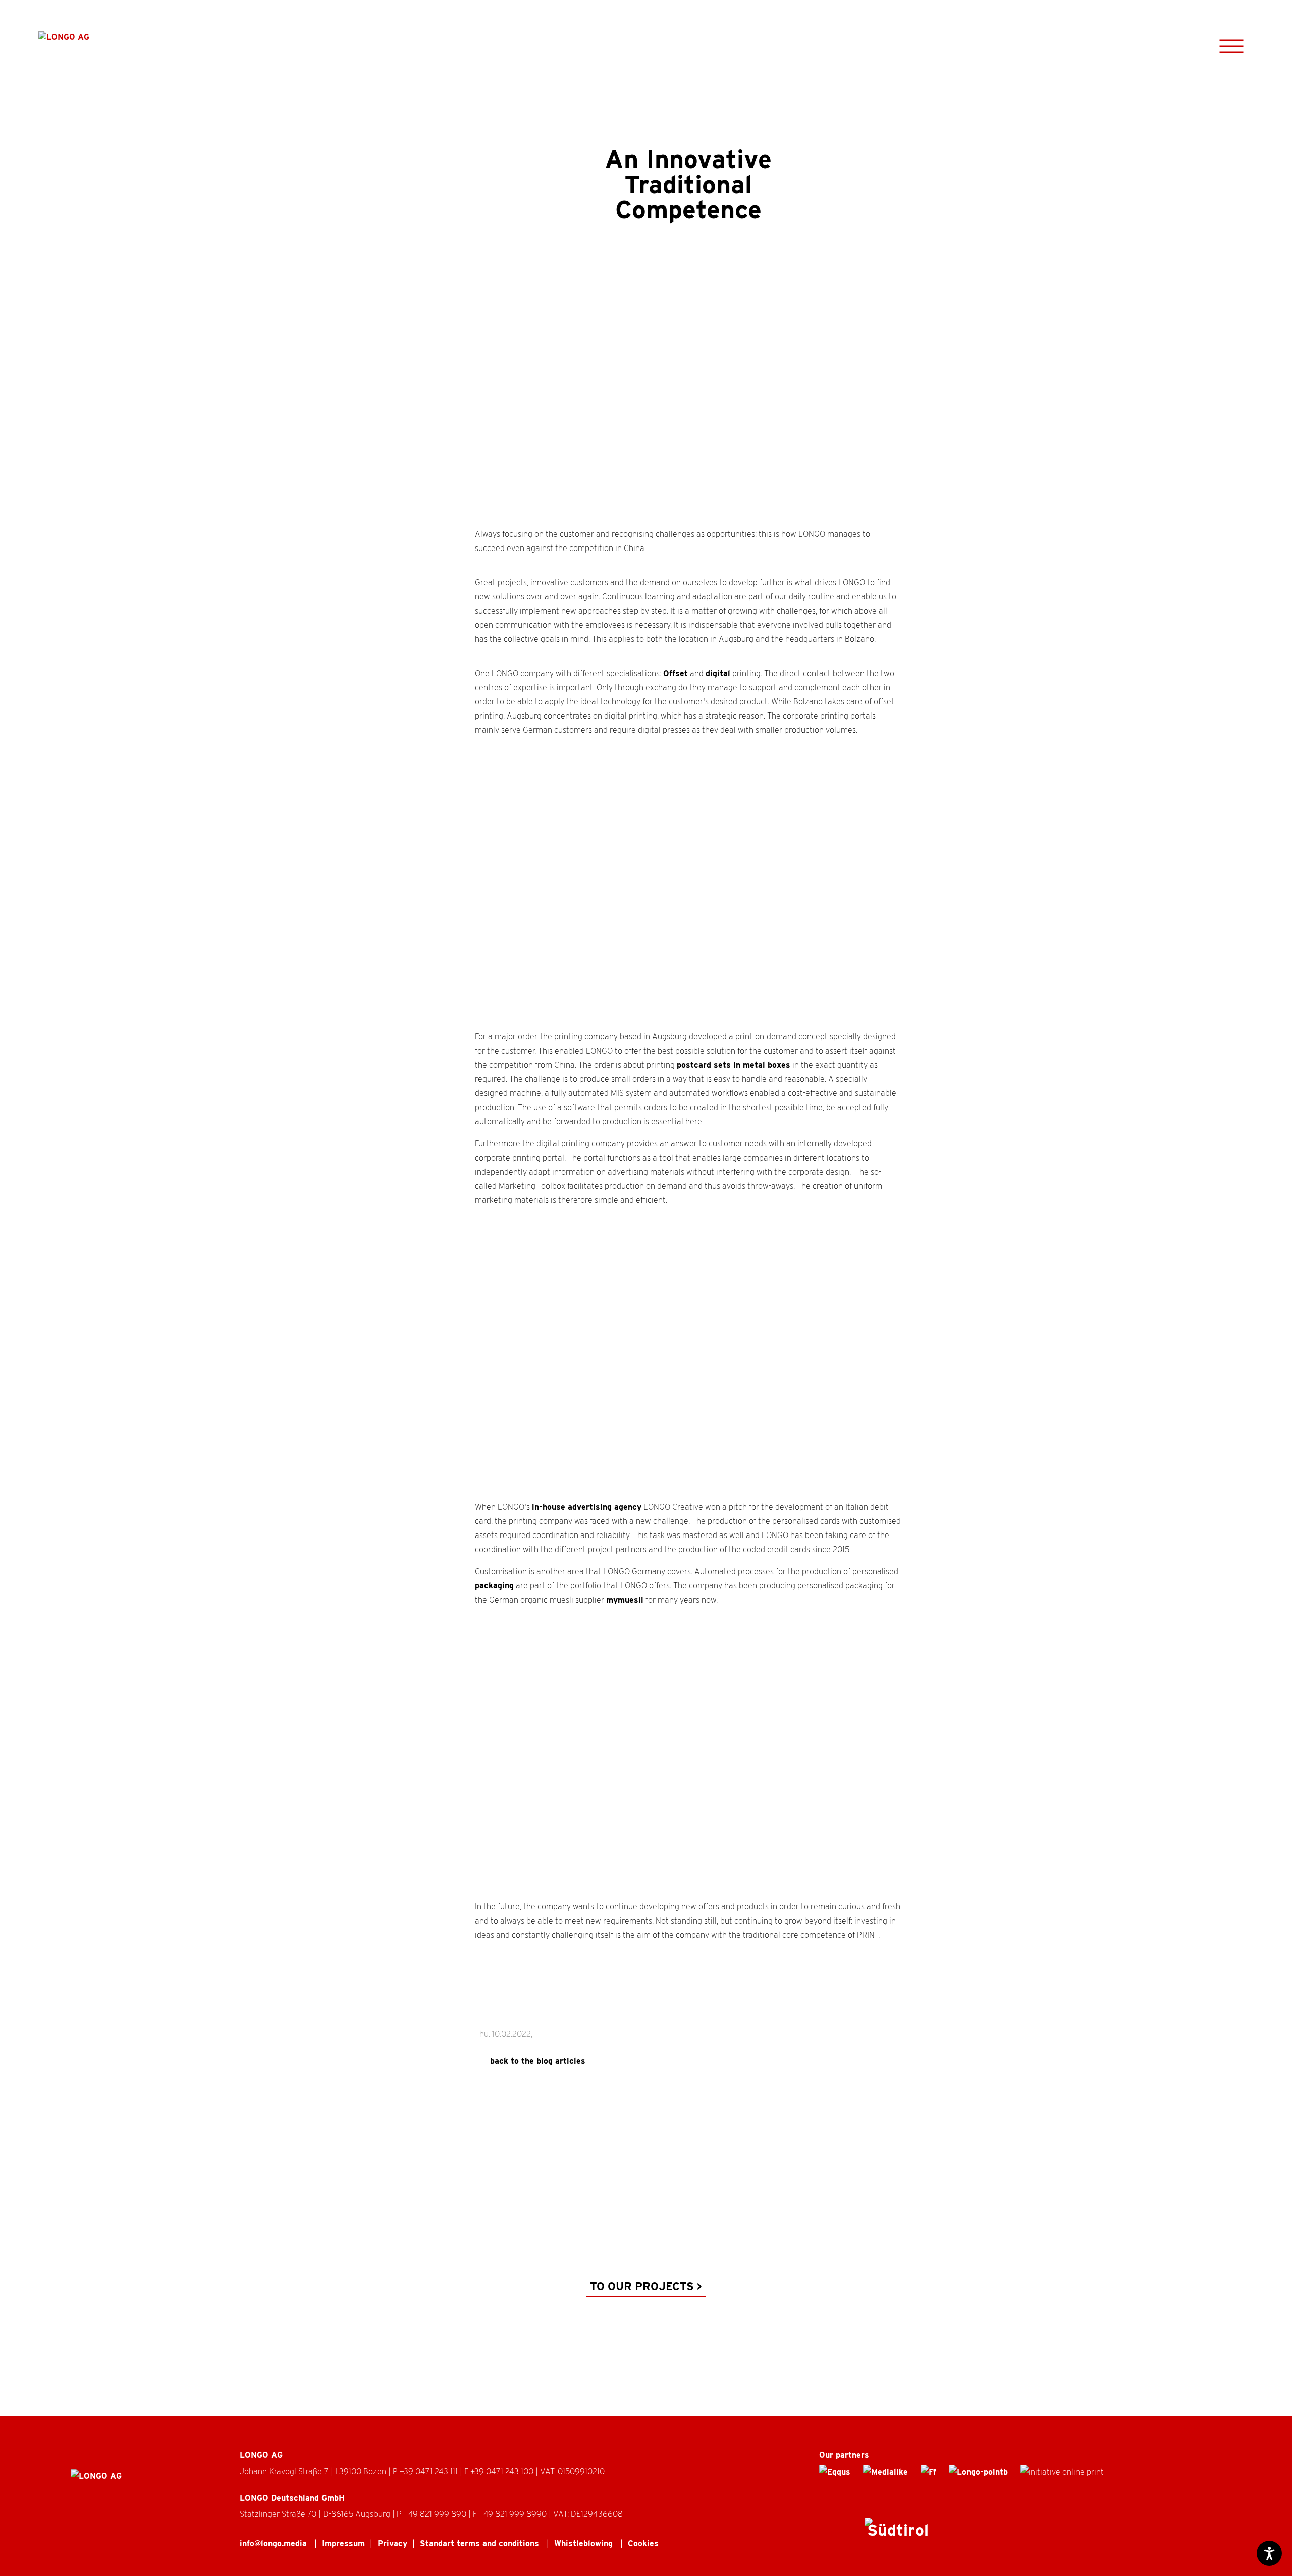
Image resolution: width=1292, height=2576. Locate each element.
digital (718, 673)
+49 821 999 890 (435, 2514)
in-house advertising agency (587, 1507)
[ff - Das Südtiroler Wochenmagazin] (928, 2472)
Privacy (392, 2543)
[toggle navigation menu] (1231, 46)
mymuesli (625, 1600)
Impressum (343, 2543)
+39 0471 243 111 (430, 2471)
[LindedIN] (848, 2533)
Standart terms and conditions (481, 2543)
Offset (676, 673)
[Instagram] (825, 2533)
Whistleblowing (585, 2543)
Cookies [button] (643, 2543)
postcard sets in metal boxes (734, 1065)
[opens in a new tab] (835, 2472)
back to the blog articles (538, 2061)
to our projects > (646, 2286)
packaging (494, 1586)
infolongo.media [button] (275, 2543)
